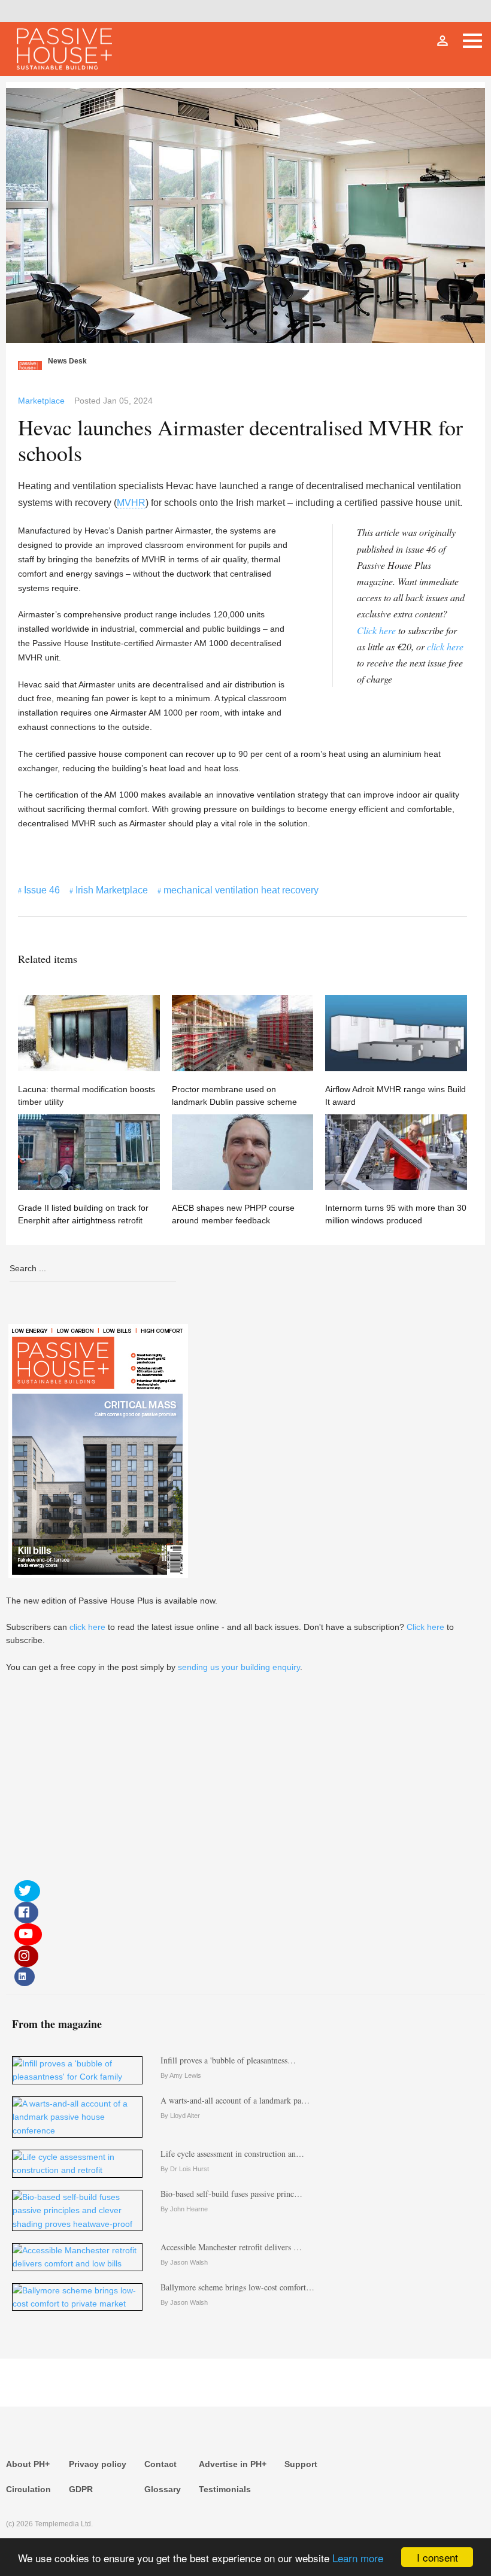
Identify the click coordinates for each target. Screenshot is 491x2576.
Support (301, 2464)
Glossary (163, 2489)
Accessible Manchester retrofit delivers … (231, 2247)
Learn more (358, 2558)
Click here (376, 630)
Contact (160, 2464)
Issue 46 (42, 890)
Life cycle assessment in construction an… (232, 2154)
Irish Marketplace (112, 890)
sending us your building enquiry (239, 1667)
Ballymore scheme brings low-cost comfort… (237, 2287)
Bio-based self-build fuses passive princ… (231, 2194)
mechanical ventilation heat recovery (241, 890)
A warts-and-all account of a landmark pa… (235, 2100)
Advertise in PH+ (233, 2464)
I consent (437, 2557)
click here (445, 646)
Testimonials (225, 2489)
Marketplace (41, 401)
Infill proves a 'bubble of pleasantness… (228, 2060)
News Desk (67, 361)
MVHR (131, 503)
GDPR (81, 2489)
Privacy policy (98, 2464)
